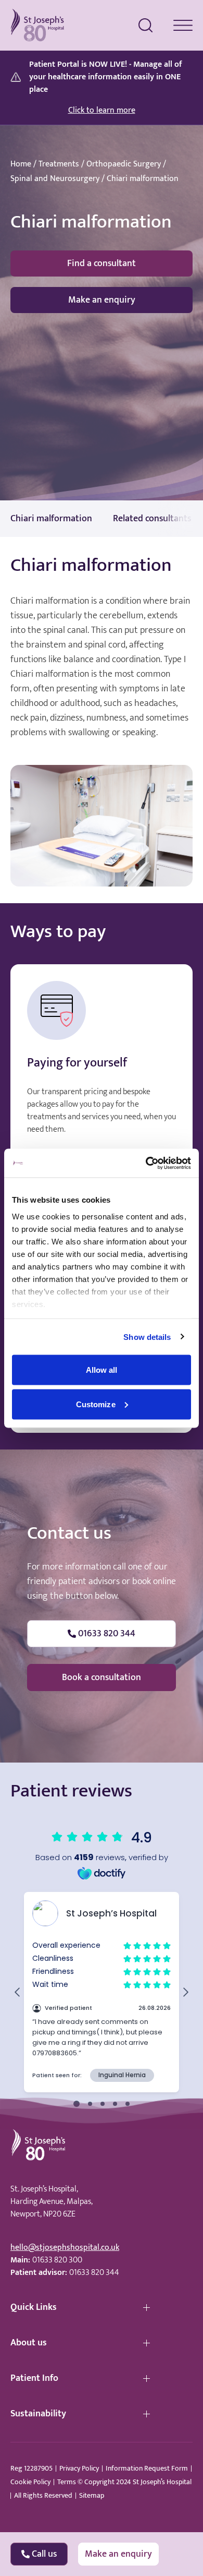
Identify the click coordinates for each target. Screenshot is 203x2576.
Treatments (59, 164)
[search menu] (146, 26)
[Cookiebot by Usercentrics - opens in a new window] (146, 1163)
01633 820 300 (57, 2260)
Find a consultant (102, 263)
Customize (96, 1404)
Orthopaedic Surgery (124, 164)
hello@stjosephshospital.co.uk (65, 2248)
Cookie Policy (30, 2482)
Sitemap (92, 2496)
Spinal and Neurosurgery (55, 179)
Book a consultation (102, 1678)
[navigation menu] (183, 25)
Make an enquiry (102, 300)
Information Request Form (147, 2469)
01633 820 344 (94, 2273)
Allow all (102, 1370)
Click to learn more (102, 111)
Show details (147, 1337)
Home (21, 164)
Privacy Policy (79, 2469)
